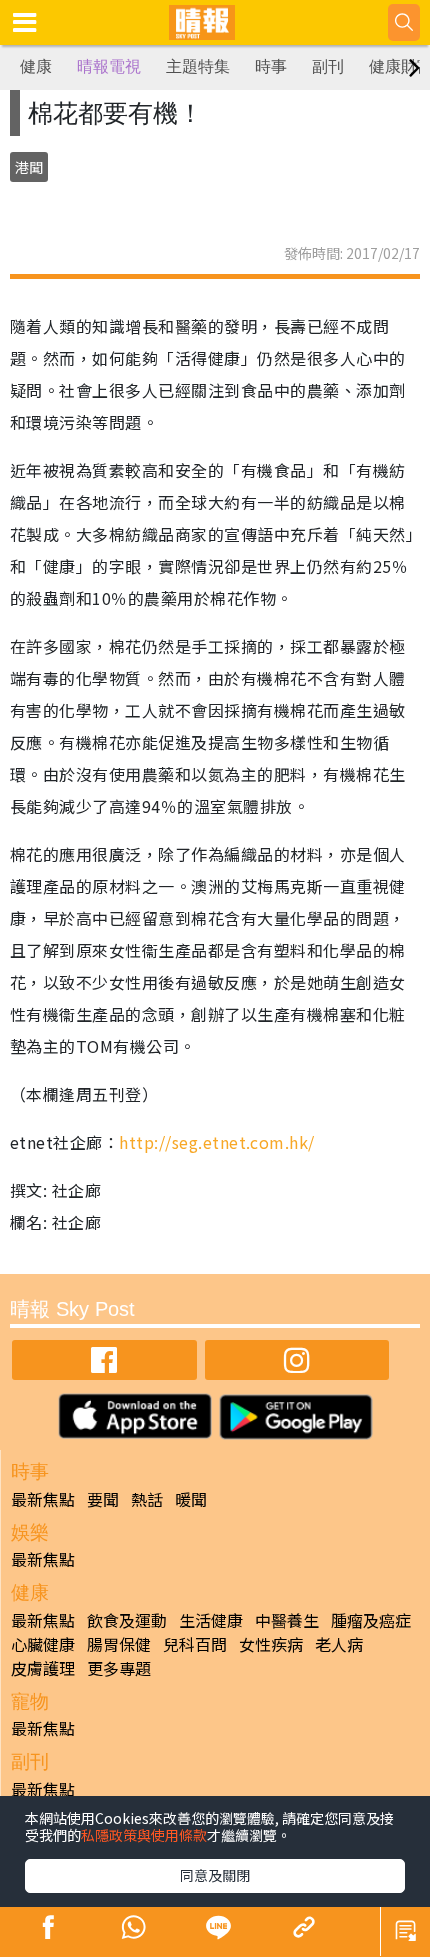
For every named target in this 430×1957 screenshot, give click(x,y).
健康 (36, 66)
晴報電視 (109, 66)
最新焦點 (43, 1499)
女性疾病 (271, 1644)
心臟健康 (43, 1644)
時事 (271, 66)
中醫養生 (287, 1620)
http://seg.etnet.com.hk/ (217, 1142)
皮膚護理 (43, 1668)
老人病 (339, 1644)
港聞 (29, 167)
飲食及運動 (127, 1620)
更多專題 (119, 1668)
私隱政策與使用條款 (144, 1835)
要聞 (103, 1499)
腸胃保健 (119, 1644)
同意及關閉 (215, 1875)
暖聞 (191, 1499)
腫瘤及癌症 (371, 1620)
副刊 (328, 66)
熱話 (147, 1499)
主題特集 (198, 66)
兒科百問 (195, 1644)
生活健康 (211, 1620)
